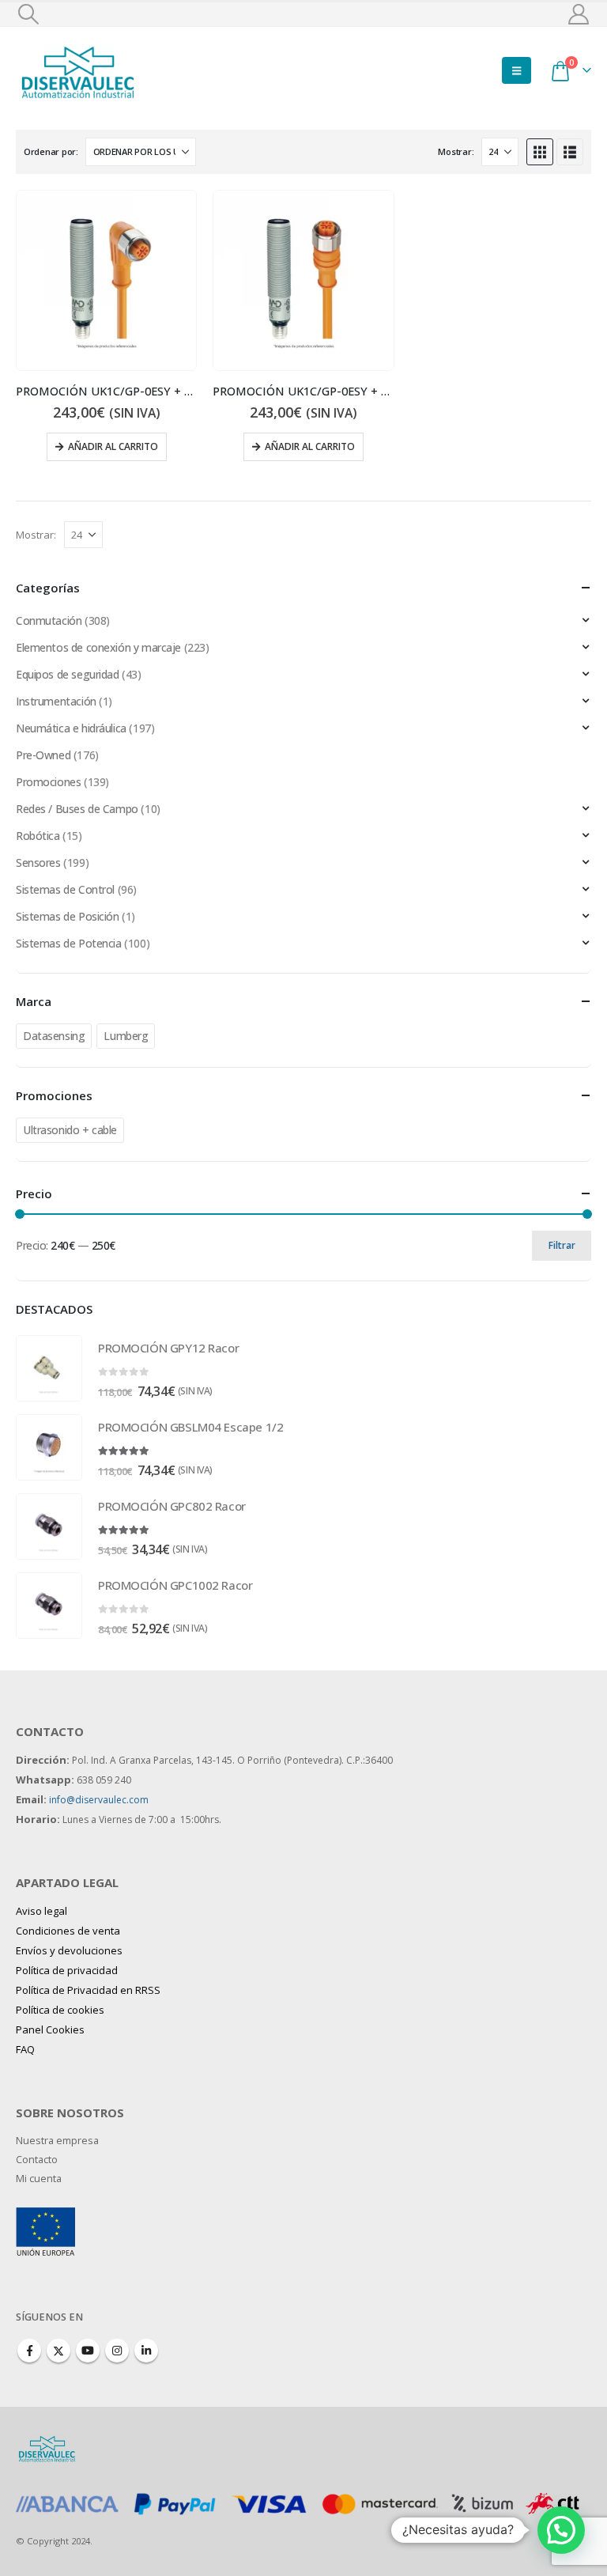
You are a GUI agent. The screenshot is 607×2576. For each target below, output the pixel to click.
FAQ (25, 2049)
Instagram (117, 2351)
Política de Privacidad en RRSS (88, 1990)
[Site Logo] (79, 70)
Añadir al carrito (113, 446)
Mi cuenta (39, 2179)
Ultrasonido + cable (70, 1130)
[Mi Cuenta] (579, 14)
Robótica (38, 836)
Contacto (37, 2160)
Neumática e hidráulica (71, 728)
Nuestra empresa (57, 2141)
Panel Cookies (50, 2029)
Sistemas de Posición (68, 916)
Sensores (38, 862)
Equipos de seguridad (68, 674)
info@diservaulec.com (99, 1800)
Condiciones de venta (68, 1931)
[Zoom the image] (45, 2217)
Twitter (58, 2351)
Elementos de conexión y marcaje (98, 647)
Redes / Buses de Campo (77, 809)
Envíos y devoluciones (69, 1950)
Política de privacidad (67, 1970)
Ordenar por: (51, 151)
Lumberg (126, 1036)
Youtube (88, 2351)
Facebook (29, 2351)
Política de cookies (60, 2010)
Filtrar (562, 1245)
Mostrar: (456, 151)
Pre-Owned (43, 755)
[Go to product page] (106, 280)
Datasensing (54, 1036)
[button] (28, 14)
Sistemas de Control (65, 889)
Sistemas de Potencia (69, 943)
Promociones (48, 782)
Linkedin (146, 2351)
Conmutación (49, 620)
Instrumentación (56, 701)
